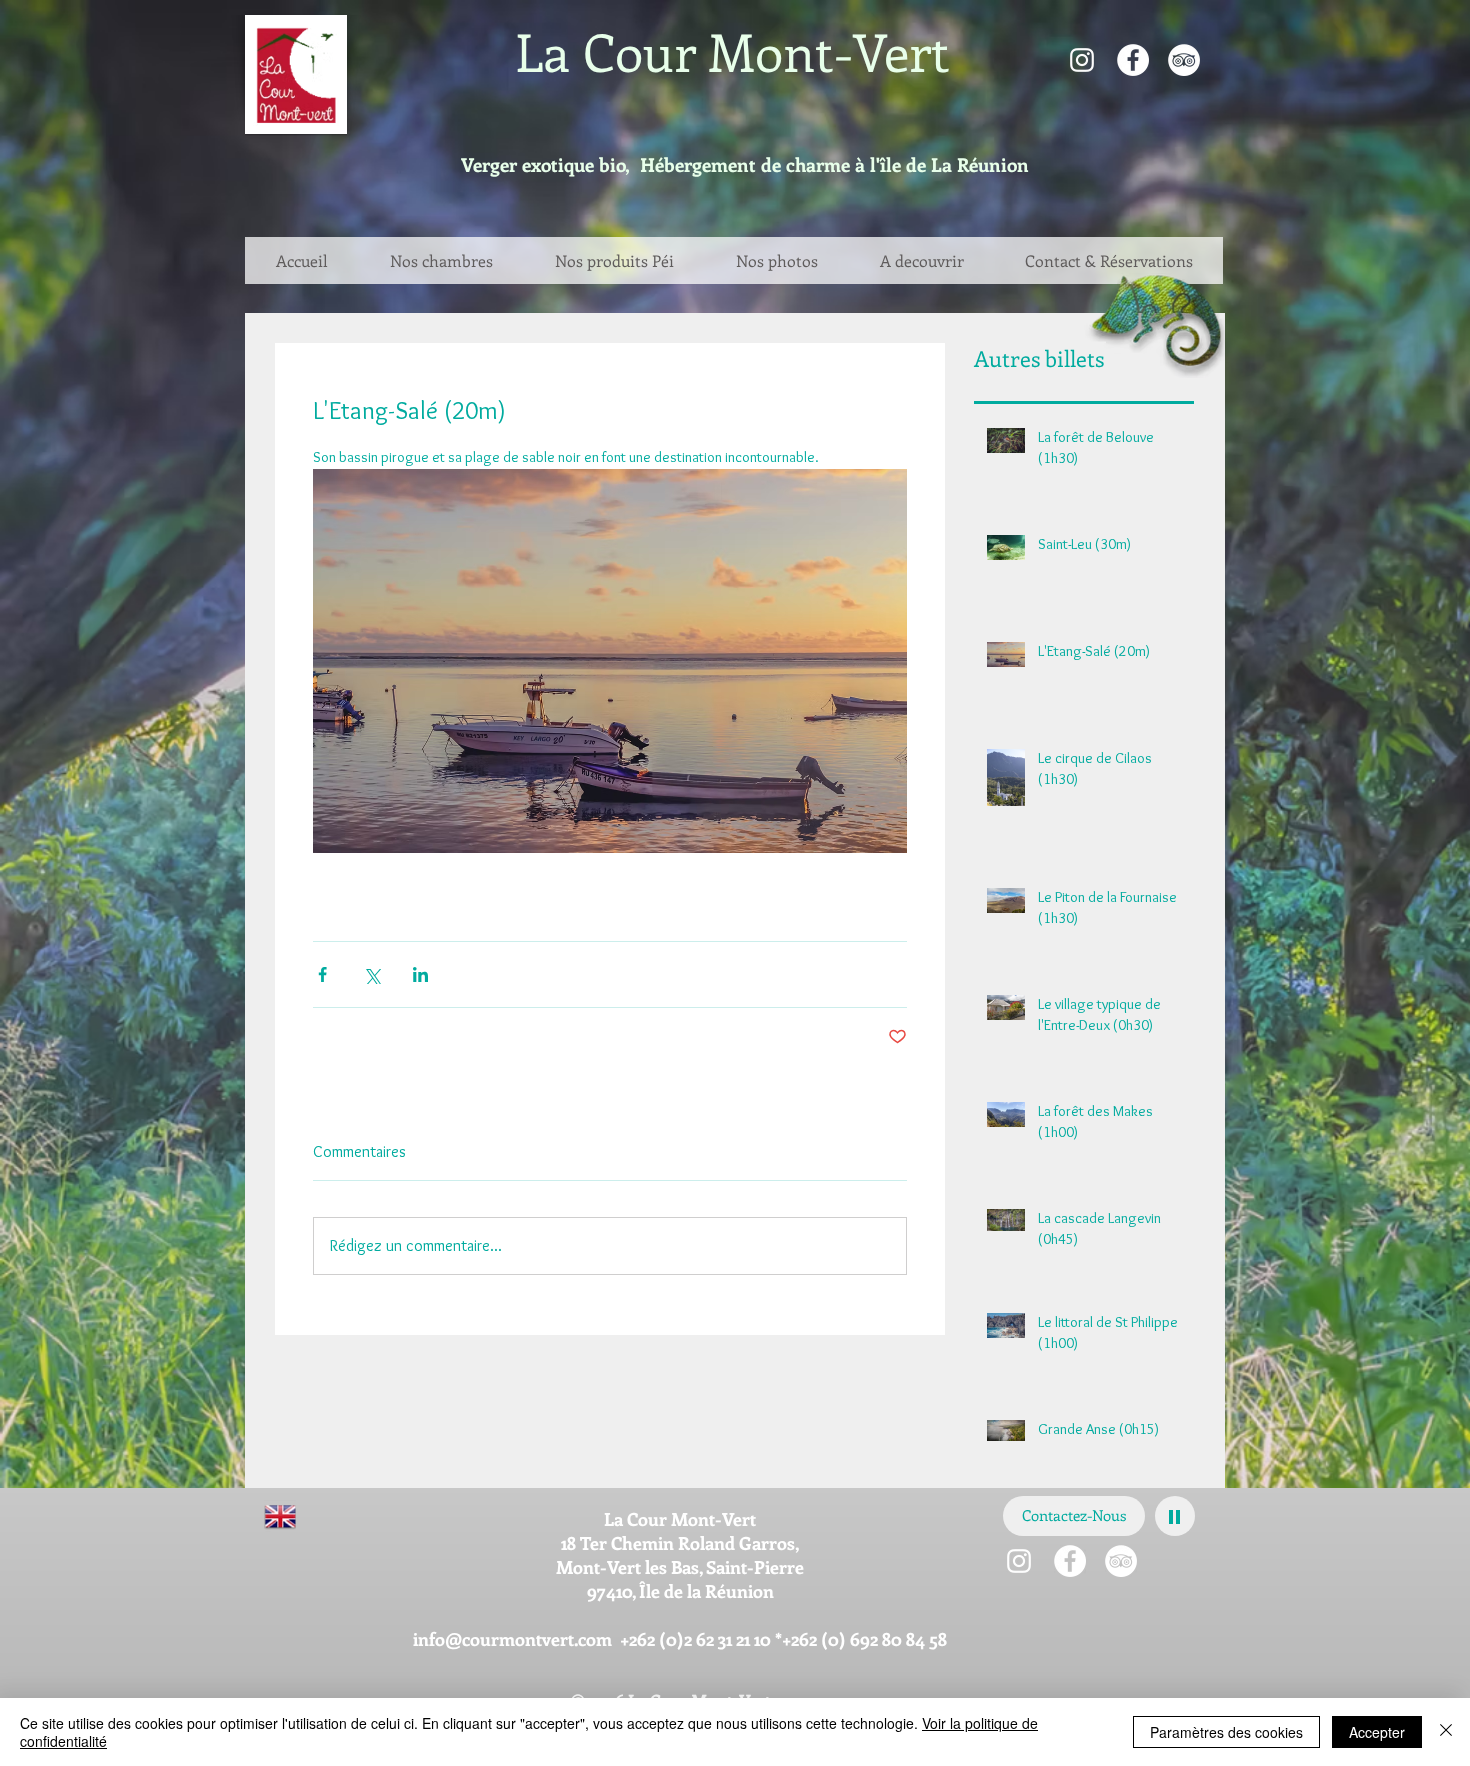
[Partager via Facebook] (322, 974)
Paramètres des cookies (1226, 1732)
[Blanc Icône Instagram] (1082, 60)
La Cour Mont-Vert (732, 51)
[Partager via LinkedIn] (420, 974)
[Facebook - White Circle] (1133, 60)
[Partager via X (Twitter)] (371, 974)
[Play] (1175, 1516)
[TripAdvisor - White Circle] (1184, 60)
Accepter (1377, 1732)
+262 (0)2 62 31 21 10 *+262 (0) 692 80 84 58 (783, 1639)
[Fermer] (1446, 1732)
